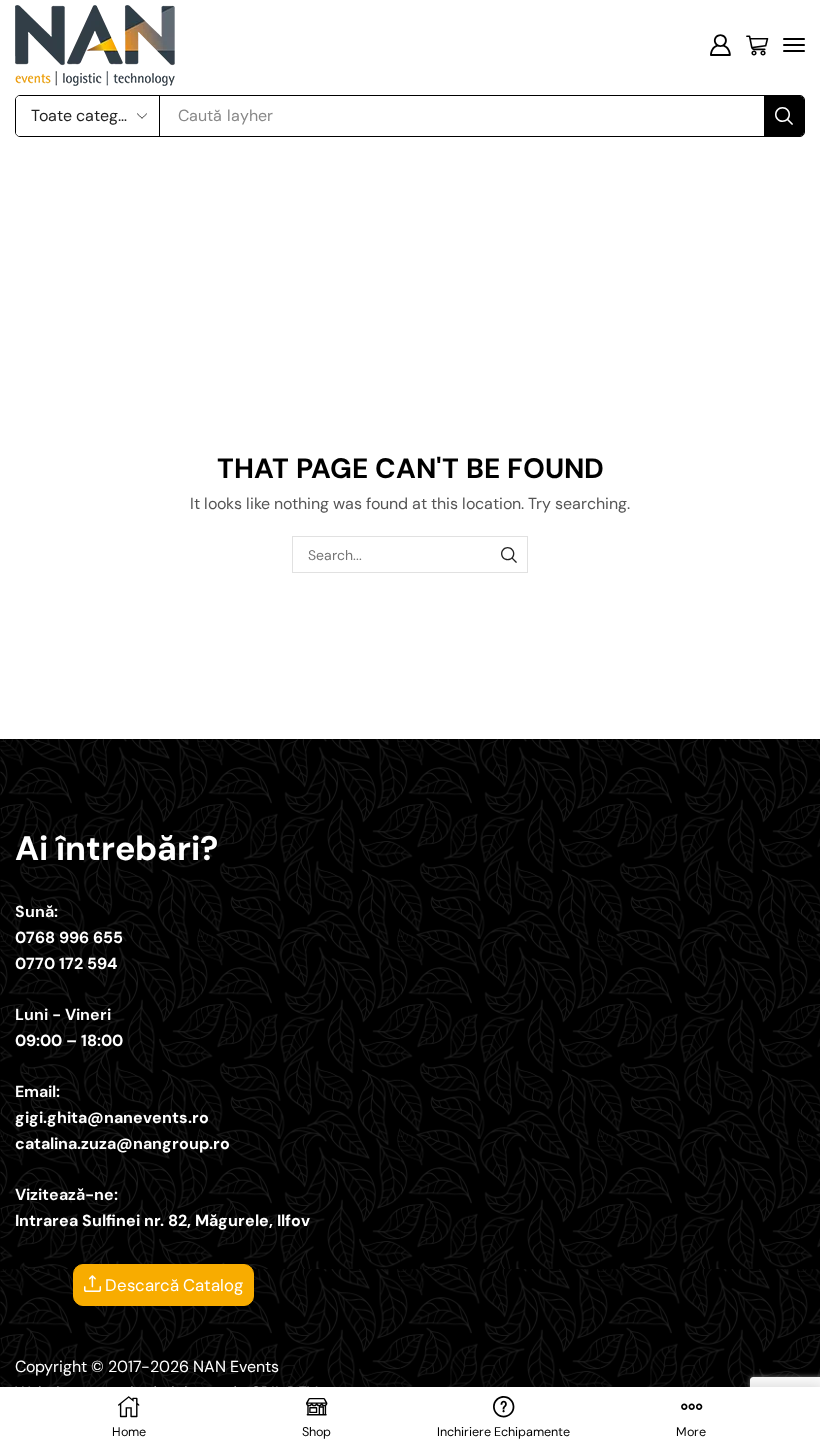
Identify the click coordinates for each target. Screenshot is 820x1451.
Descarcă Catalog (172, 1285)
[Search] (784, 116)
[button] (720, 45)
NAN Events (236, 1366)
